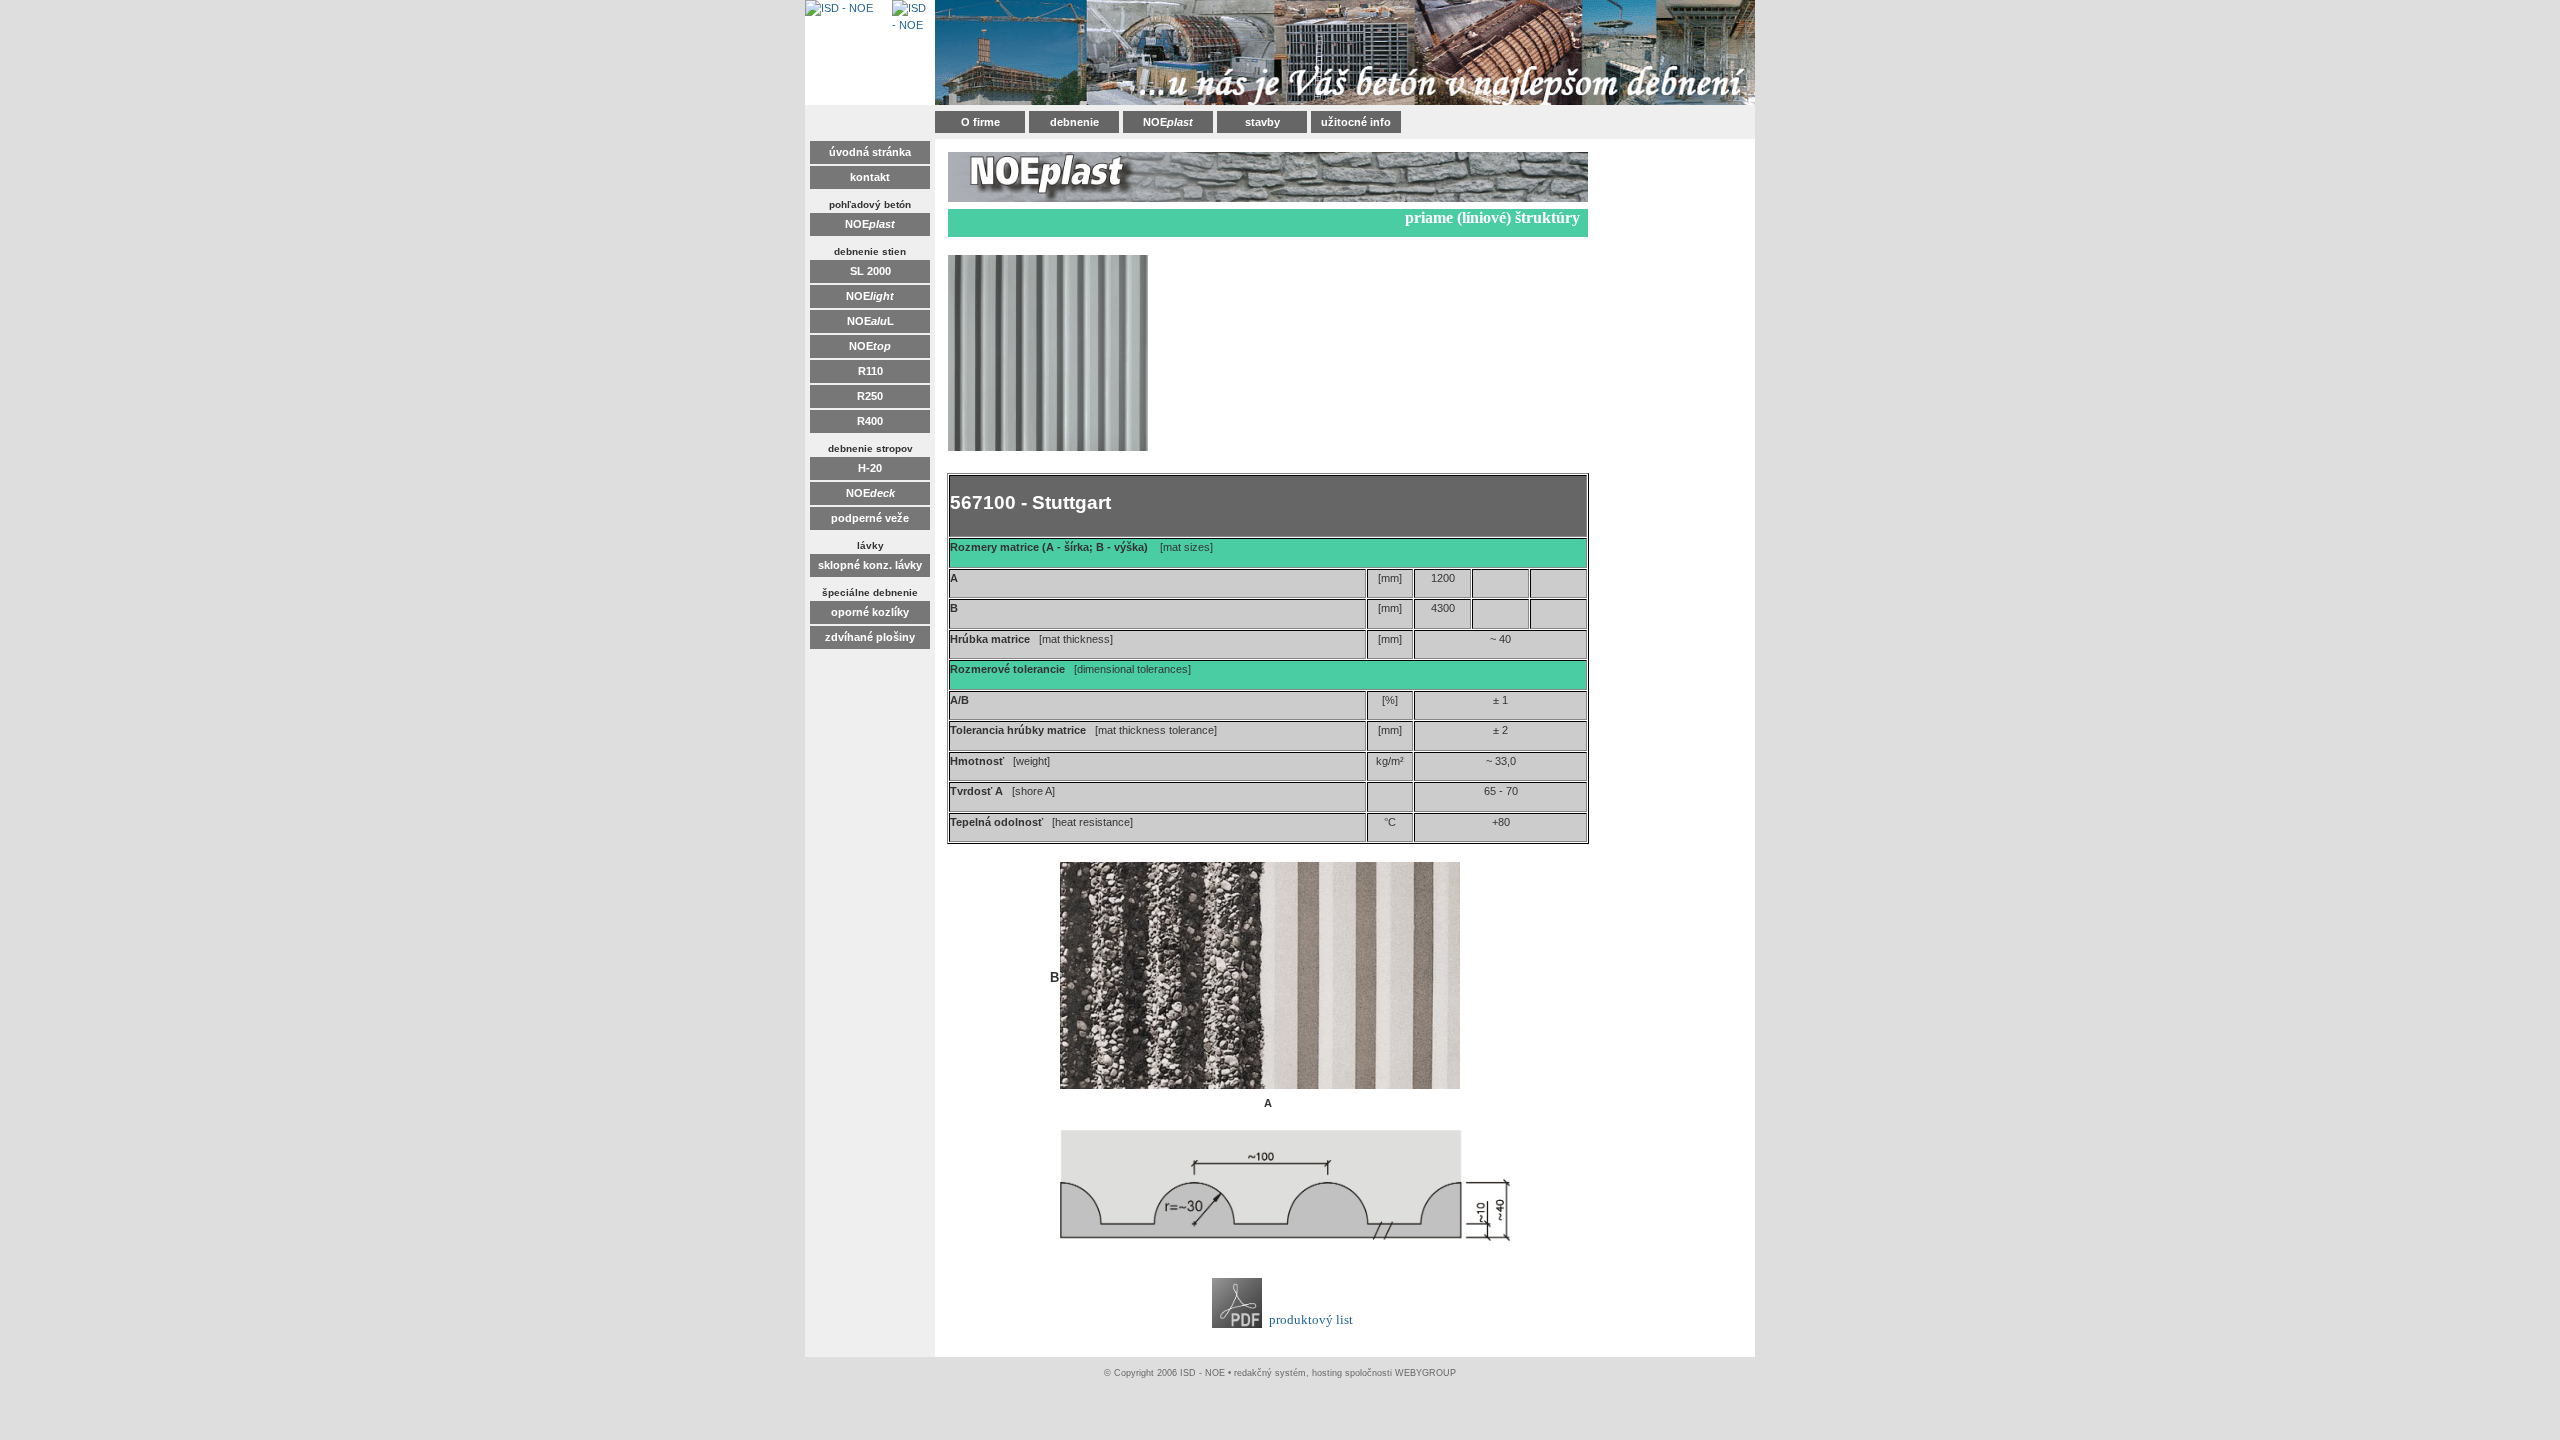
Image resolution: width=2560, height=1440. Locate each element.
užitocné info (1356, 122)
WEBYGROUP (1425, 1373)
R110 (870, 371)
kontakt (870, 177)
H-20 (870, 468)
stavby (1262, 122)
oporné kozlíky (870, 612)
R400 (870, 421)
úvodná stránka (870, 152)
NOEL (870, 321)
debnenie (1074, 122)
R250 (870, 396)
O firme (980, 122)
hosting (1327, 1373)
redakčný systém (1270, 1373)
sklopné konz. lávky (870, 565)
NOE (1168, 122)
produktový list (1311, 1319)
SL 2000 (870, 271)
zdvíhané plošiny (870, 637)
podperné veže (870, 518)
